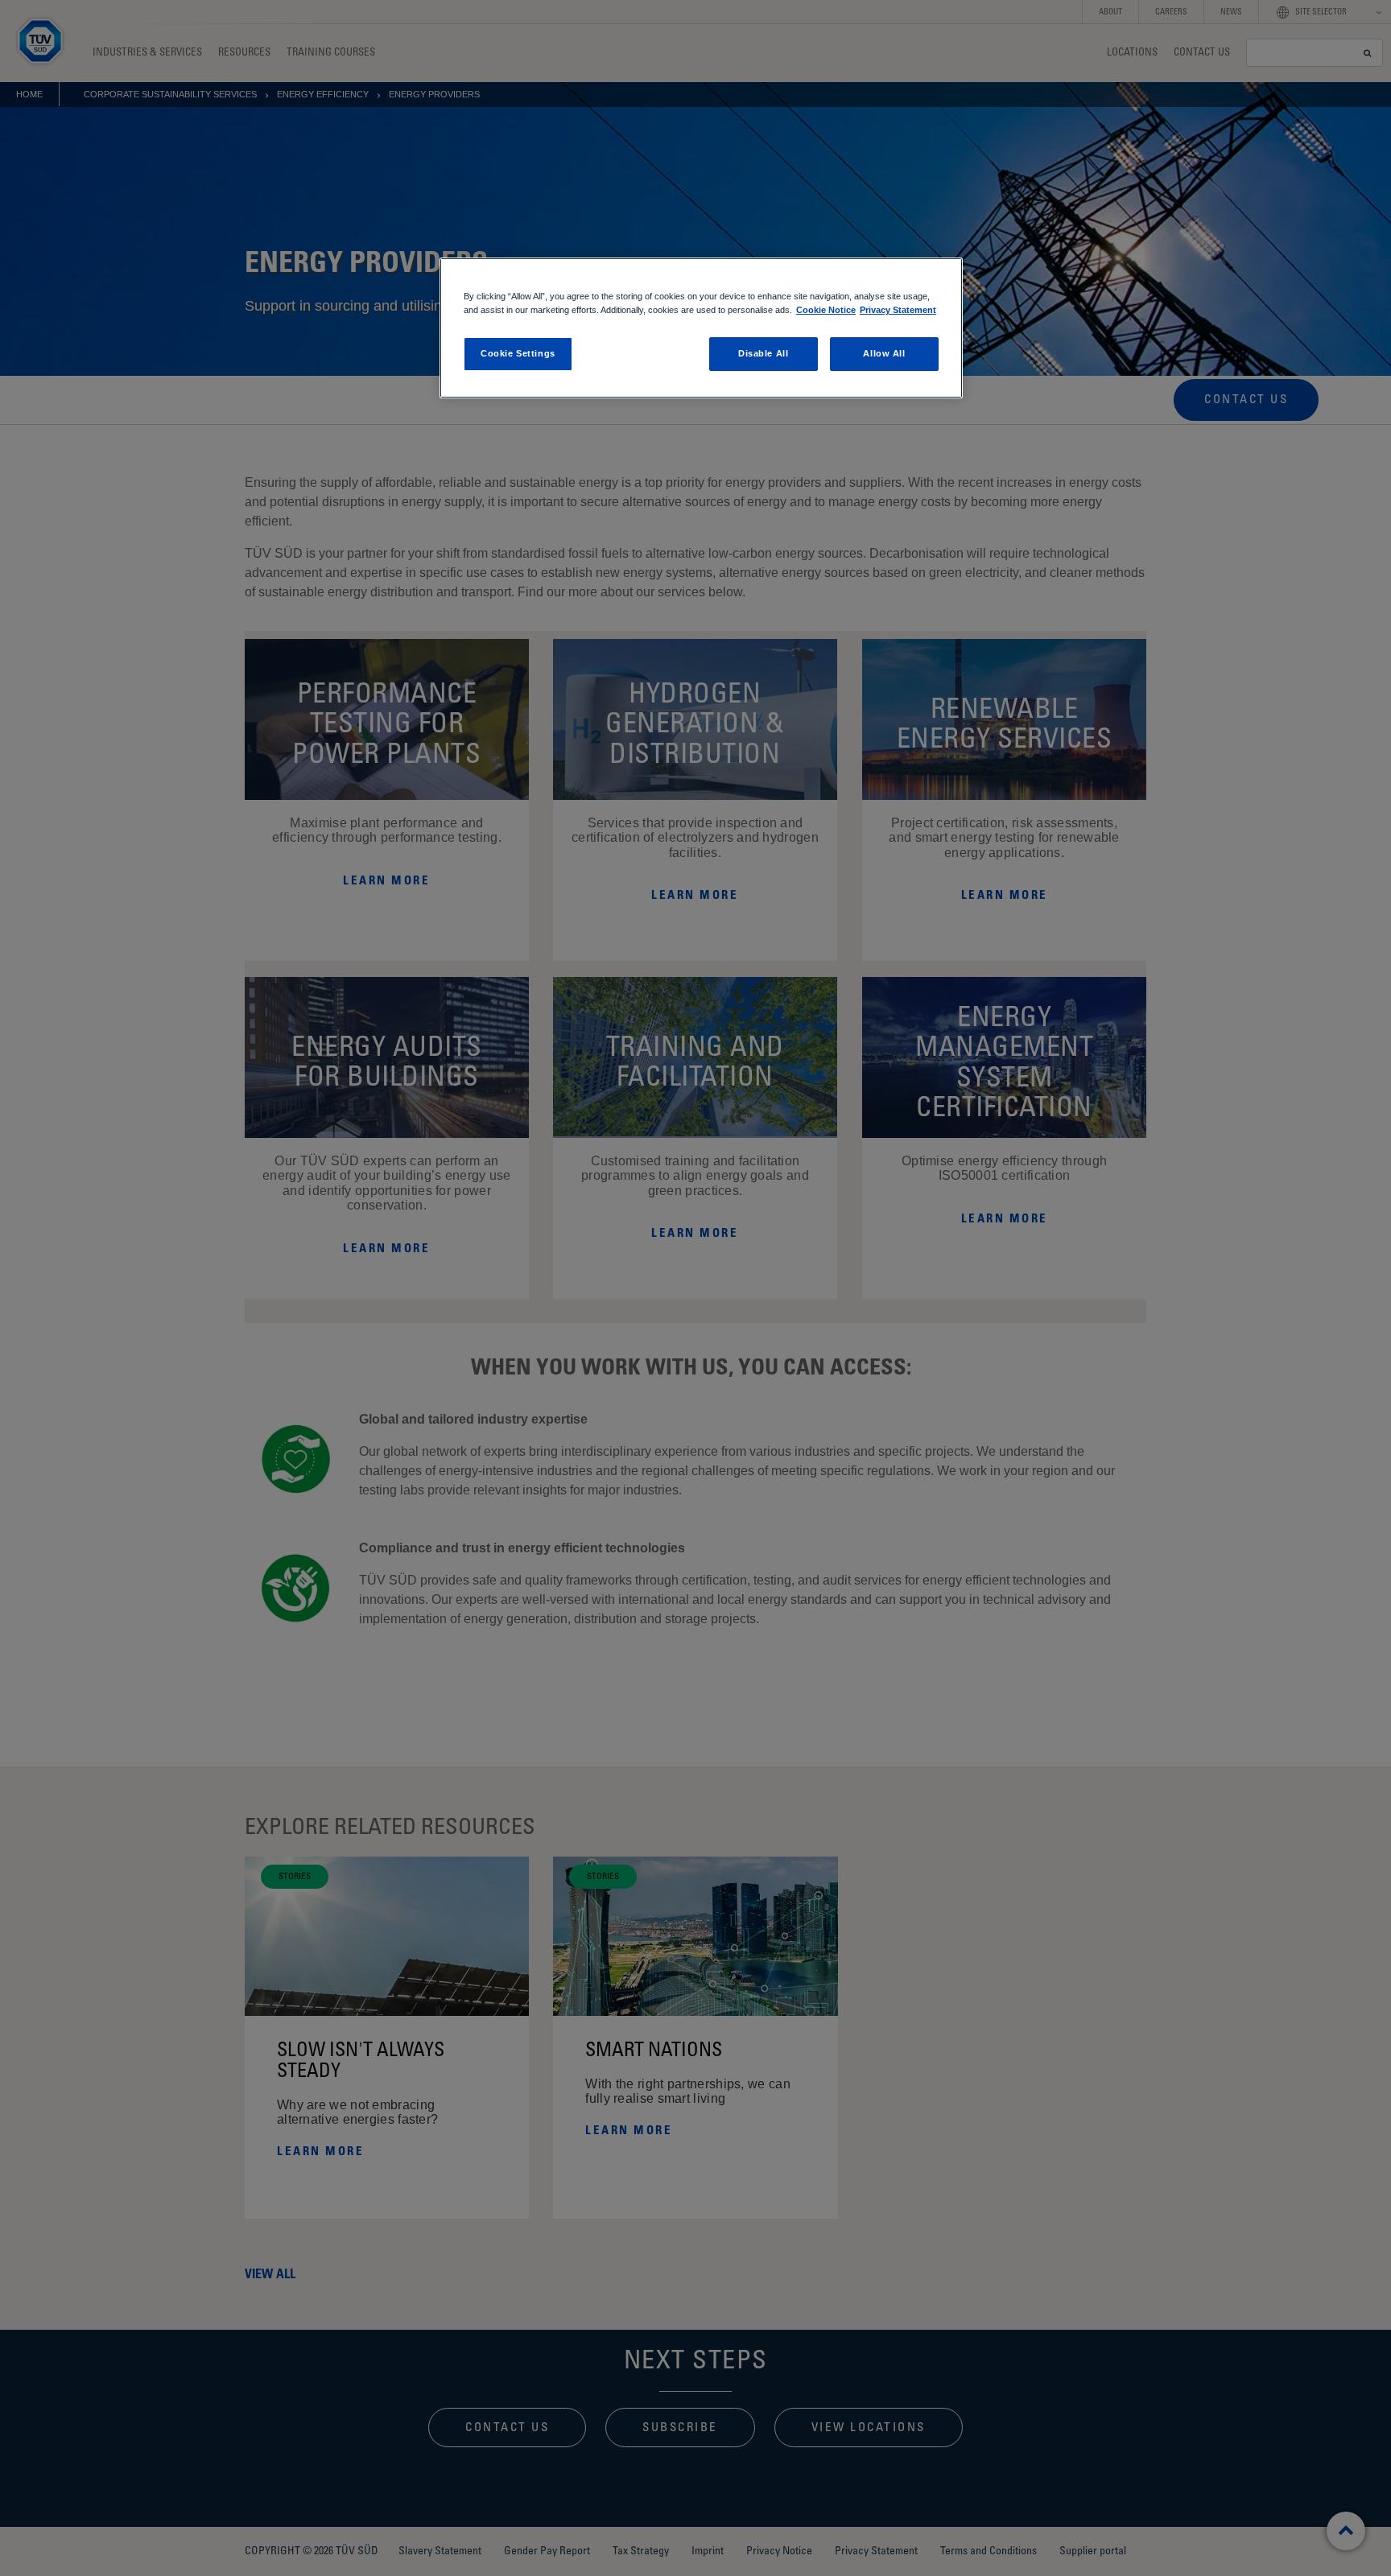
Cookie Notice (826, 310)
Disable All (763, 353)
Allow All (884, 353)
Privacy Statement (898, 310)
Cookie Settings (518, 353)
